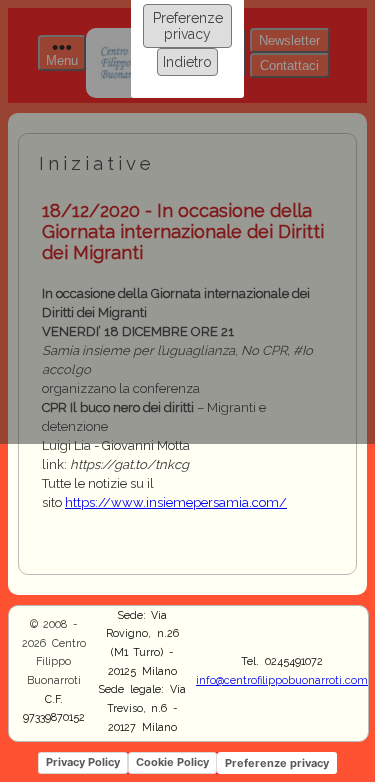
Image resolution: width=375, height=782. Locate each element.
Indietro (187, 62)
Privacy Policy (83, 762)
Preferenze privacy (188, 26)
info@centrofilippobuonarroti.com (282, 680)
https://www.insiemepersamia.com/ (176, 502)
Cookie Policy (172, 762)
